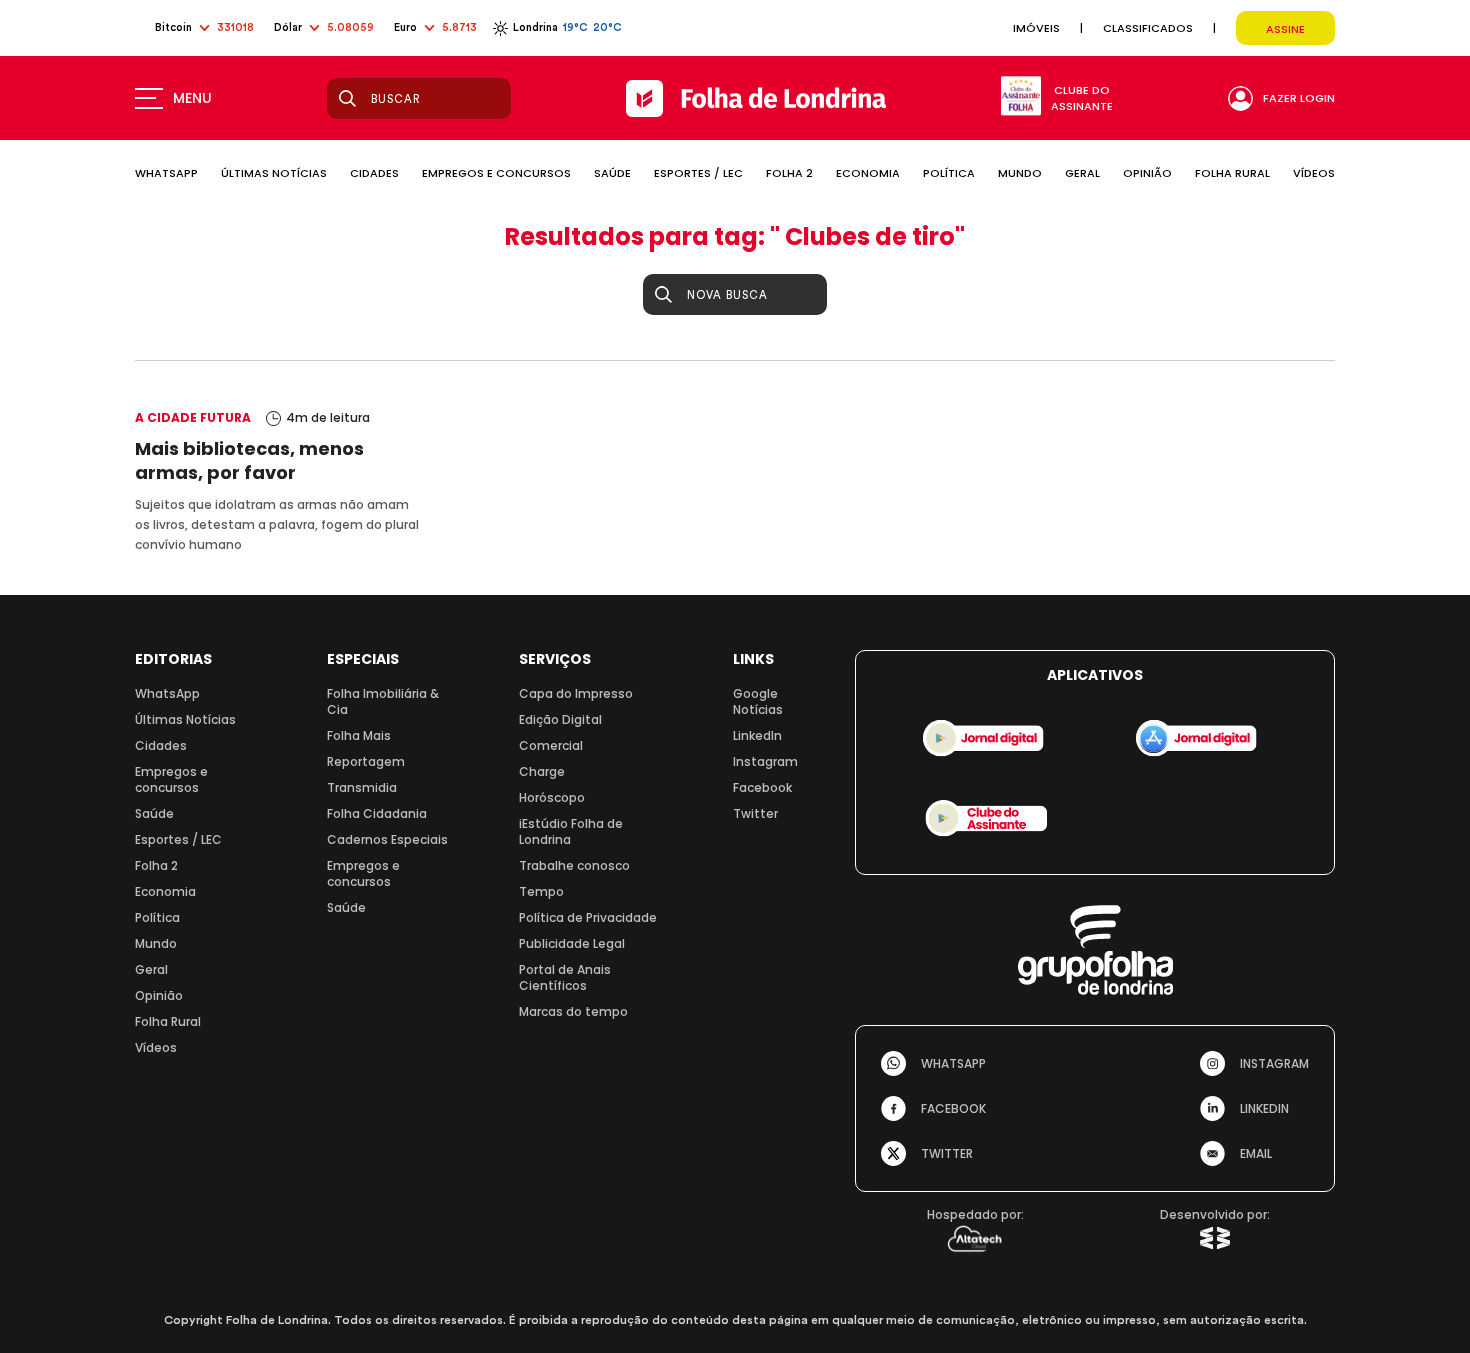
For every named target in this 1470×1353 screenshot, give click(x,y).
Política (157, 917)
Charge (542, 771)
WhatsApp (167, 693)
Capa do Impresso (576, 693)
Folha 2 (156, 865)
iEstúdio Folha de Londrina (571, 831)
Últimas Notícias (185, 719)
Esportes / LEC (178, 839)
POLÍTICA (949, 173)
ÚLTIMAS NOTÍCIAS (274, 173)
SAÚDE (612, 173)
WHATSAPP (166, 173)
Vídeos (156, 1047)
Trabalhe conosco (574, 865)
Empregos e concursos (171, 779)
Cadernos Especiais (387, 839)
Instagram (765, 761)
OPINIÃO (1147, 173)
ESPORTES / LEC (698, 173)
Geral (151, 969)
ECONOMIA (868, 173)
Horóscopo (552, 797)
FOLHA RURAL (1232, 173)
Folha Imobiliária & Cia (383, 701)
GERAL (1082, 173)
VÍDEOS (1314, 173)
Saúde (154, 813)
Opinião (159, 995)
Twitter (755, 813)
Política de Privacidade (588, 917)
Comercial (551, 745)
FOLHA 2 (789, 173)
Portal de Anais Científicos (565, 977)
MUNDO (1020, 173)
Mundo (156, 943)
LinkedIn (757, 735)
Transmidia (362, 787)
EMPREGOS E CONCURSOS (496, 173)
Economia (165, 891)
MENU (192, 98)
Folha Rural (168, 1021)
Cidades (161, 745)
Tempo (541, 891)
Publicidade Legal (572, 943)
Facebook (762, 787)
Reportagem (366, 761)
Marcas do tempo (573, 1011)
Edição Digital (560, 719)
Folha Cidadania (377, 813)
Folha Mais (359, 735)
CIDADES (374, 173)
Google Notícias (758, 701)
